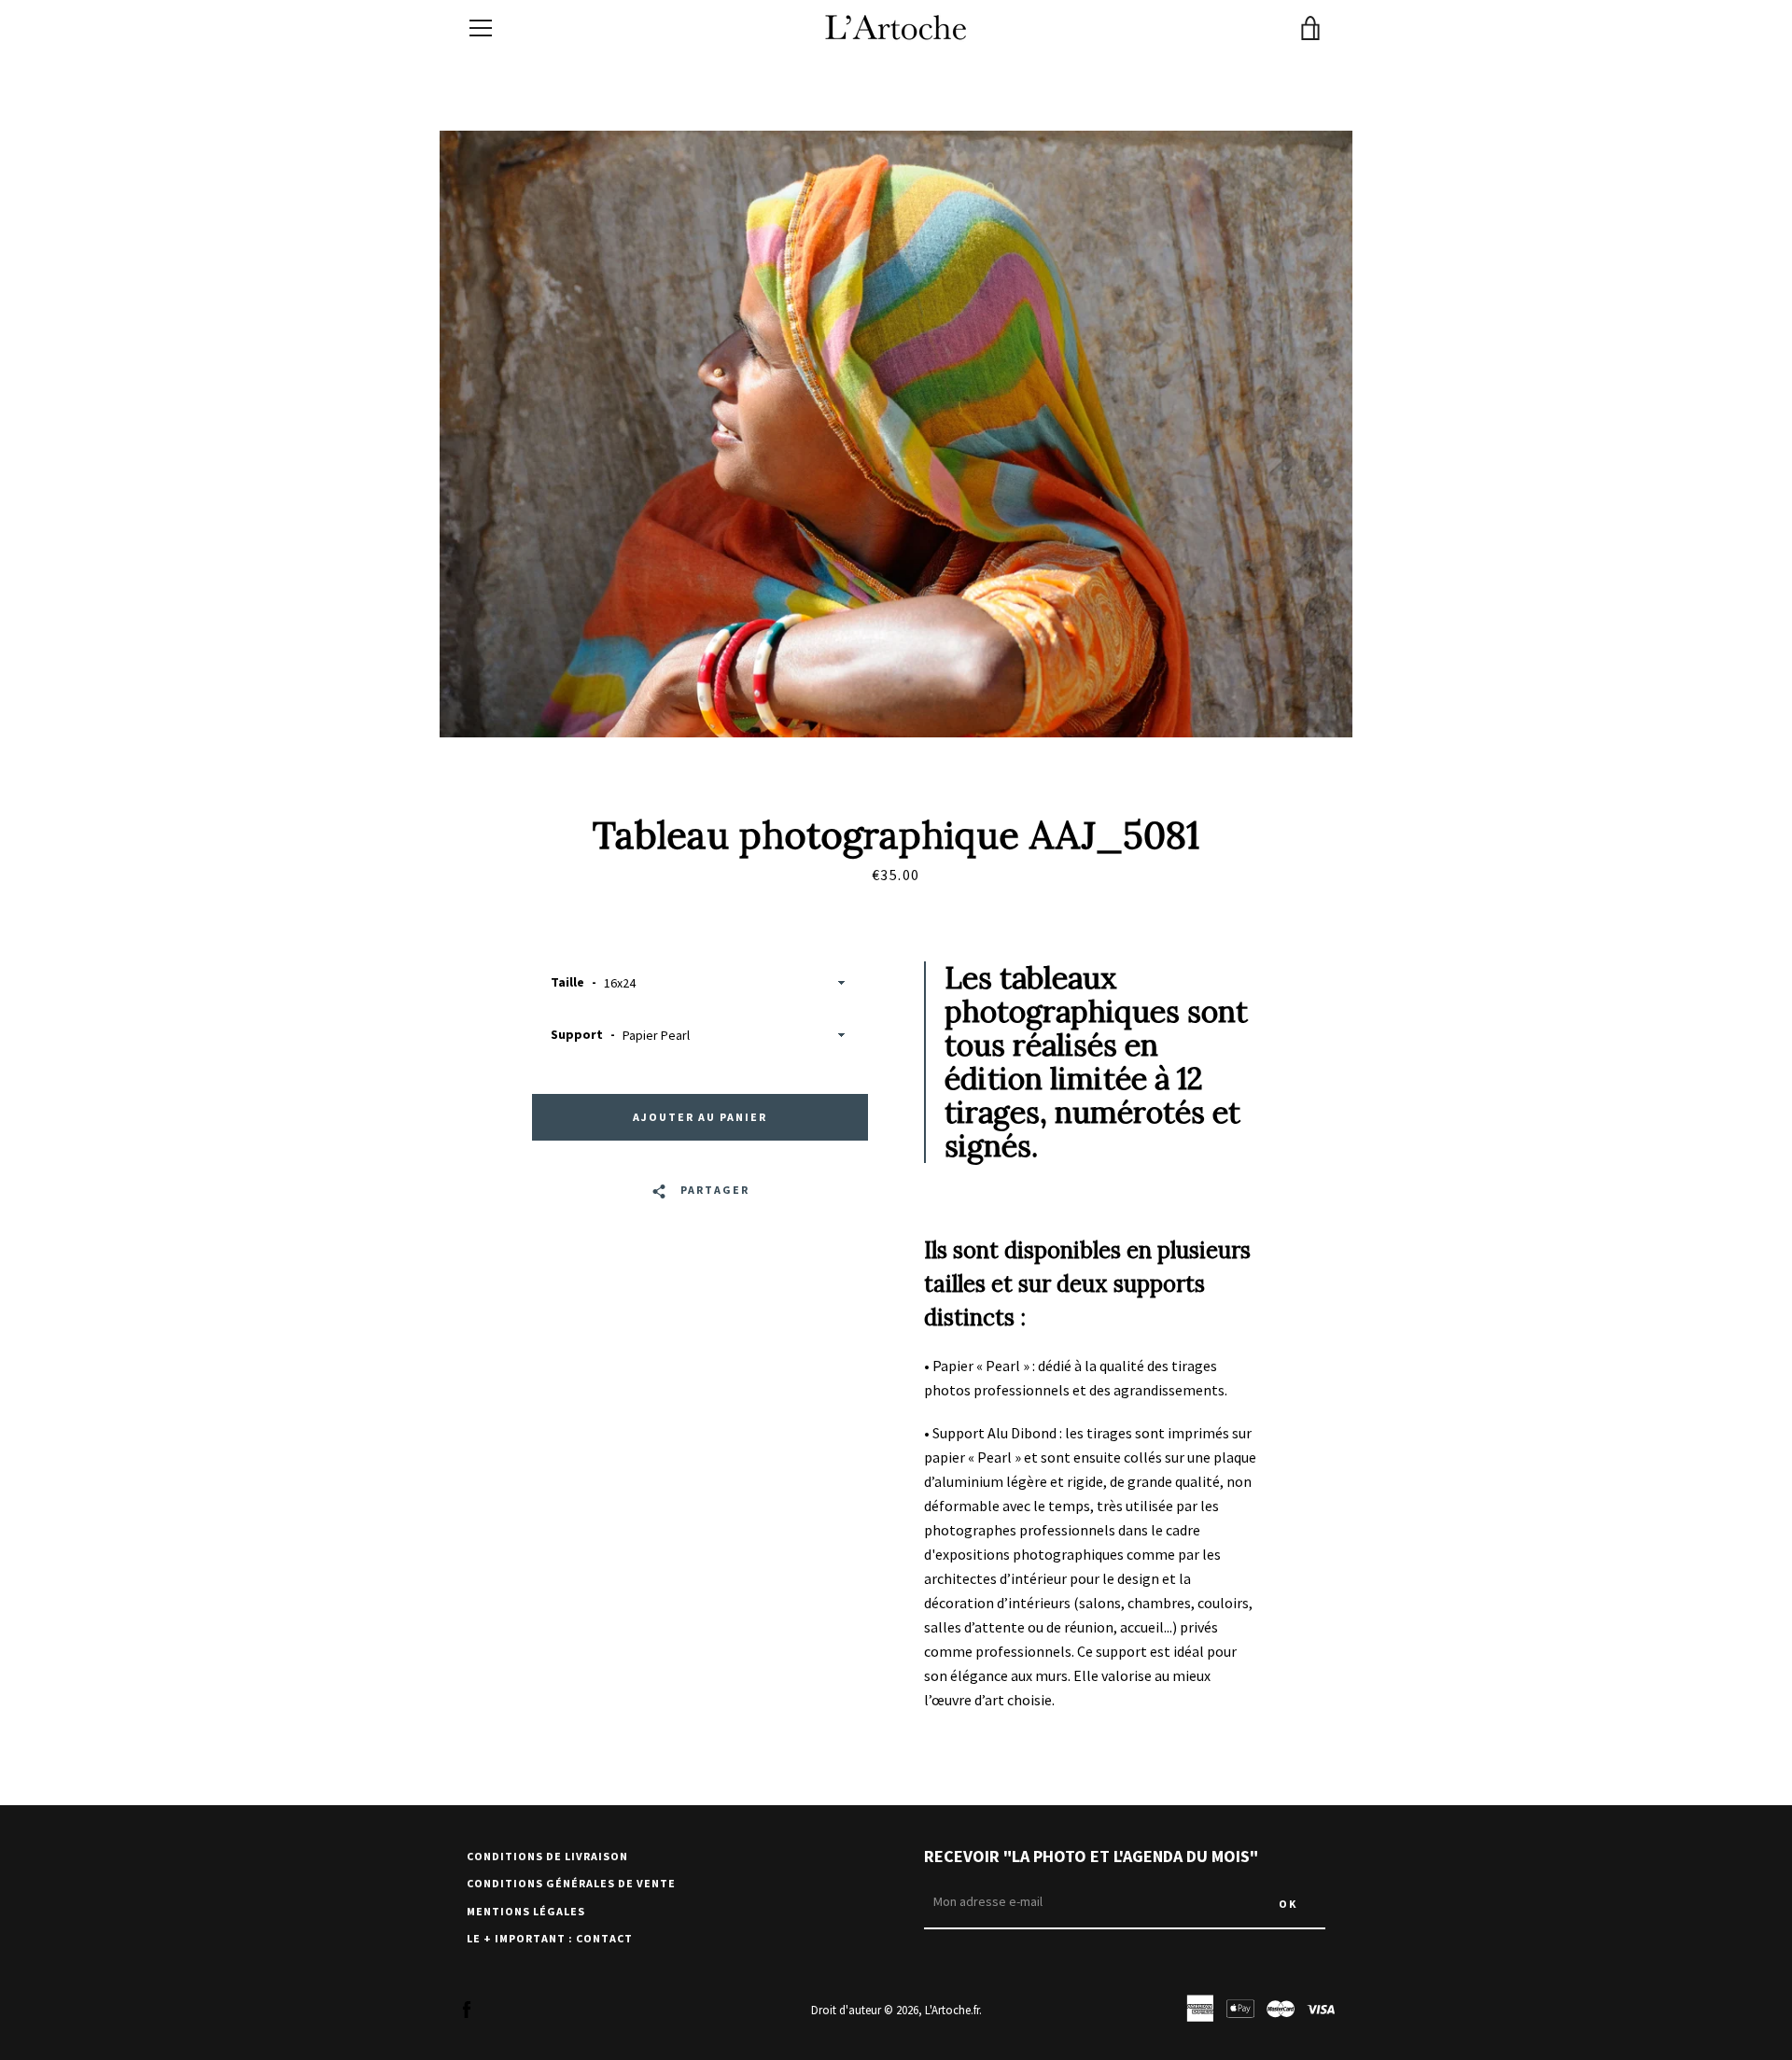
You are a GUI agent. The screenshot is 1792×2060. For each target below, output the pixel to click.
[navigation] (481, 28)
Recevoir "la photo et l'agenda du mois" (1091, 1856)
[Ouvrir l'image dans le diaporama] (896, 434)
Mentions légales (526, 1911)
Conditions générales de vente (571, 1883)
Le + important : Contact (550, 1938)
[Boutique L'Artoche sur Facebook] (467, 2009)
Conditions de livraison (547, 1856)
